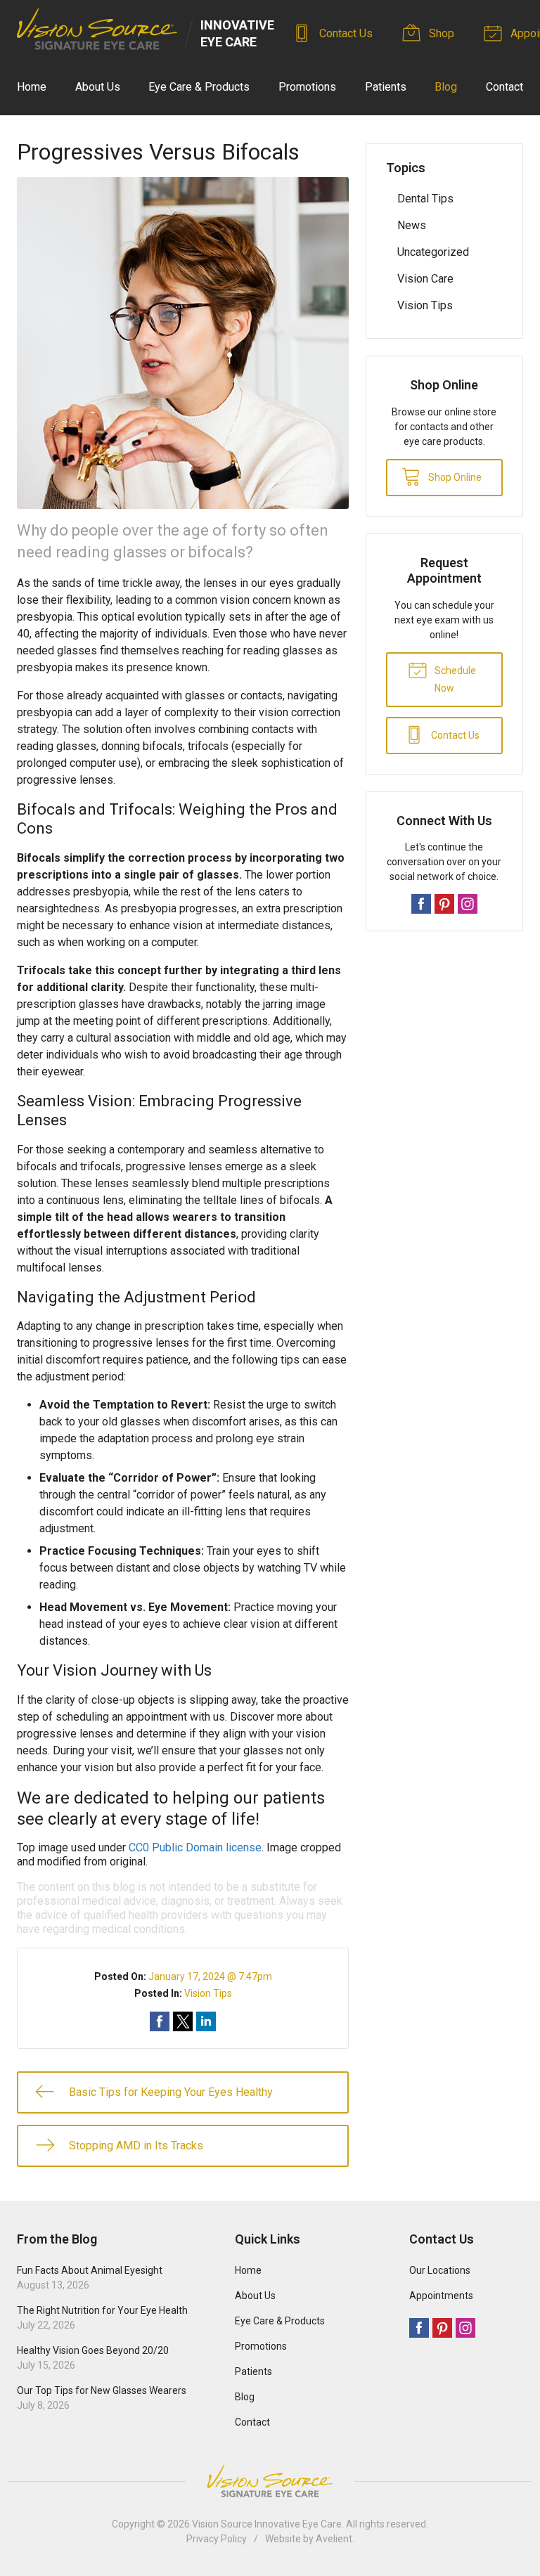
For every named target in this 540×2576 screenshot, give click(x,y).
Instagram (468, 904)
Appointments (441, 2296)
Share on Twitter (183, 2021)
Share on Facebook (160, 2021)
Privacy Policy (217, 2539)
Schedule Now (454, 679)
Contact (504, 87)
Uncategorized (433, 252)
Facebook (421, 904)
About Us (98, 87)
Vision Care (425, 279)
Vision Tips (208, 1993)
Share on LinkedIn (206, 2021)
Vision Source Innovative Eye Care (267, 2524)
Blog (446, 87)
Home (32, 87)
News (412, 225)
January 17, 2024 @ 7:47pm (210, 1976)
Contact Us (345, 33)
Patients (386, 87)
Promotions (307, 87)
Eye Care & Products (199, 87)
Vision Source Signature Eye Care (270, 2481)
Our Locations (440, 2270)
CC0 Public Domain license (195, 1847)
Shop (440, 33)
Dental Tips (425, 199)
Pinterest (444, 904)
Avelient (334, 2539)
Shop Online (454, 477)
